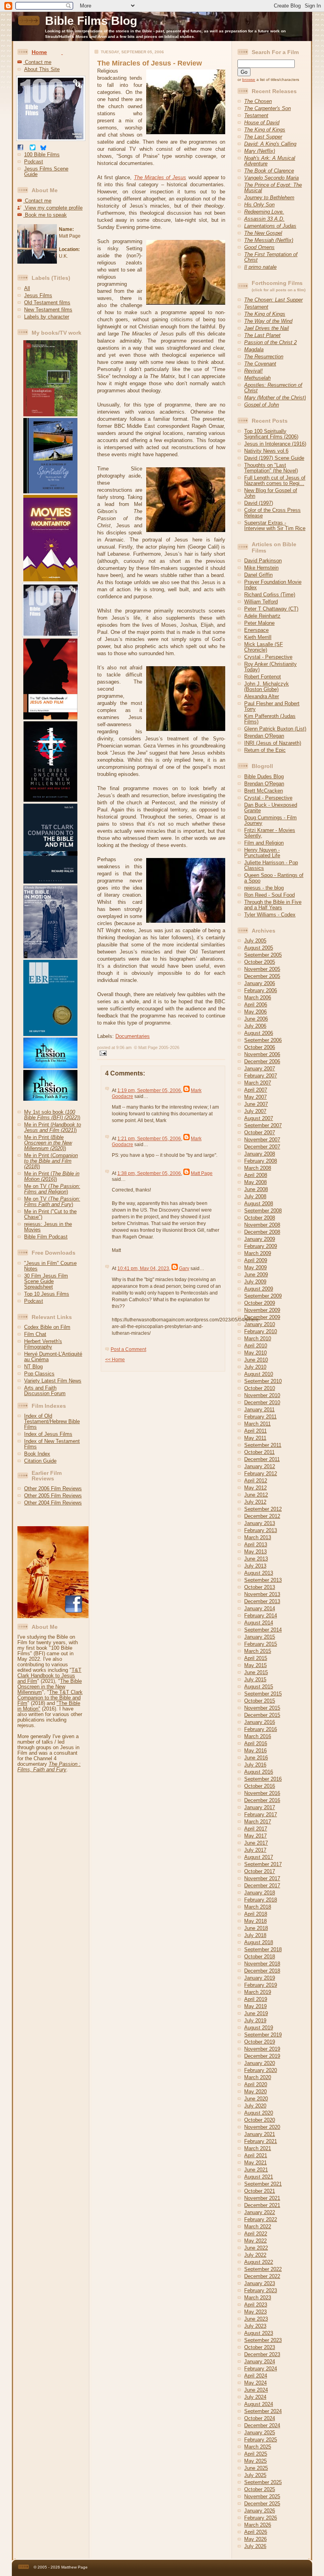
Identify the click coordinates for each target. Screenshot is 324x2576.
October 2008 (260, 1218)
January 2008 (260, 1154)
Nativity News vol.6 (266, 451)
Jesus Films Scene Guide (46, 171)
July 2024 (255, 2397)
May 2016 (255, 1751)
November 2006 (262, 1054)
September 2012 (263, 1509)
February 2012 (261, 1473)
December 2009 (262, 1317)
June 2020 (256, 2099)
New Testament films (48, 310)
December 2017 (262, 1886)
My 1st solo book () (52, 1115)
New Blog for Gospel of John (271, 493)
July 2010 (255, 1367)
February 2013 (261, 1530)
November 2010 (262, 1395)
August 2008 (259, 1204)
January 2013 (260, 1523)
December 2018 (262, 1971)
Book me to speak (45, 215)
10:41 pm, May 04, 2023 (143, 1268)
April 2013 (256, 1545)
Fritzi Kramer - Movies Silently (270, 833)
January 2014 (260, 1608)
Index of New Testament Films (52, 1444)
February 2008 (261, 1161)
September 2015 (263, 1694)
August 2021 (259, 2177)
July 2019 (255, 2021)
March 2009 (258, 1253)
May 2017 (255, 1836)
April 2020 (256, 2084)
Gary (184, 1268)
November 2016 (262, 1793)
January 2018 (260, 1893)
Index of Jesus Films (48, 1434)
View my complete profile (53, 208)
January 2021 (260, 2134)
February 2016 (261, 1729)
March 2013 (258, 1537)
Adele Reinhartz (262, 616)
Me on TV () (52, 1189)
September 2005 (263, 955)
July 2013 (255, 1566)
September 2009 (263, 1296)
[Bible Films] (51, 141)
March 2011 (257, 1424)
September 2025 (263, 2482)
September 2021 (263, 2184)
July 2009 (255, 1282)
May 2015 (255, 1665)
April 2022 (256, 2234)
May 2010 (255, 1353)
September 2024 (263, 2411)
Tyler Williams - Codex (270, 915)
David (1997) (259, 503)
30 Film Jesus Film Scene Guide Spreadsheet (46, 1281)
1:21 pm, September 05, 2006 (149, 1139)
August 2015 (259, 1687)
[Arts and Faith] (47, 492)
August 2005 (259, 948)
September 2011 (263, 1445)
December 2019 (262, 2056)
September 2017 (263, 1864)
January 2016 (260, 1722)
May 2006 (255, 1012)
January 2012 (260, 1466)
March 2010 (258, 1339)
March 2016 (258, 1736)
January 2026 (260, 2511)
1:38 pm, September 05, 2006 (149, 1173)
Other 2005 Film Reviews (53, 1496)
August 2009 (259, 1289)
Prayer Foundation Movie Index (273, 585)
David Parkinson (263, 561)
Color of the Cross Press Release (272, 513)
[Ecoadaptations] (47, 415)
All (27, 288)
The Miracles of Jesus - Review (150, 63)
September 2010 (263, 1381)
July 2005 (255, 941)
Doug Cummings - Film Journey (270, 820)
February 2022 (261, 2219)
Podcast (34, 162)
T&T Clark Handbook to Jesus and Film (49, 1676)
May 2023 (255, 2312)
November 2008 (262, 1225)
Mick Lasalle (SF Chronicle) (264, 647)
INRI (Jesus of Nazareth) (273, 743)
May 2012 (255, 1488)
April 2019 (256, 1999)
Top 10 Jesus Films (47, 1294)
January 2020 (260, 2063)
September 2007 (263, 1125)
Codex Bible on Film (47, 1327)
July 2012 (255, 1502)
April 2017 (256, 1829)
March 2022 (258, 2227)
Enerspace (256, 630)
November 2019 (262, 2049)
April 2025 (256, 2454)
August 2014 (259, 1623)
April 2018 (256, 1914)
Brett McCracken (264, 791)
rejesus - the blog (264, 888)
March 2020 (258, 2077)
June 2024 (256, 2390)
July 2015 (255, 1680)
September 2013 (263, 1580)
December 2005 (262, 976)
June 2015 (256, 1672)
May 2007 (255, 1097)
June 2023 (256, 2319)
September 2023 (263, 2340)
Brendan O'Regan (264, 736)
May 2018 (255, 1921)
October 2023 (260, 2347)
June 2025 (256, 2468)
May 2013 (255, 1552)
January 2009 (260, 1239)
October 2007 (260, 1133)
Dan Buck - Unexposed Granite (271, 808)
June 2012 (256, 1495)
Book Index (37, 1454)
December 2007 (262, 1147)
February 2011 (260, 1417)
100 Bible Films (42, 155)
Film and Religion (264, 843)
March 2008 (258, 1168)
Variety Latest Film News (53, 1381)
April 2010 (256, 1346)
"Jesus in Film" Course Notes (50, 1266)
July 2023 (255, 2326)
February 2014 (261, 1616)
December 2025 (262, 2504)
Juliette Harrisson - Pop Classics (271, 865)
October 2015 (260, 1701)
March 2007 (258, 1083)
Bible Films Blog (91, 21)
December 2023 (262, 2354)
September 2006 (263, 1040)
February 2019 (261, 1985)
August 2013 (259, 1573)
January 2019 (260, 1978)
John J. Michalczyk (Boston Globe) (267, 687)
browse (249, 80)
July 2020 (255, 2106)
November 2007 (262, 1140)
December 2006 (262, 1061)
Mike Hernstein (261, 568)
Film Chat (35, 1334)
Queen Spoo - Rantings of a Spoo (274, 878)
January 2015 (260, 1637)
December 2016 (262, 1800)
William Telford (261, 602)
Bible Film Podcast (46, 1237)
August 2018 (259, 1942)
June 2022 (256, 2248)
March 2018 (258, 1907)
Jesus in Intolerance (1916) (275, 444)
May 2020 (255, 2092)
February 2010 (261, 1331)
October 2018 (260, 1957)
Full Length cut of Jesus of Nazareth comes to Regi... (275, 481)
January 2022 (260, 2212)
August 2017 (259, 1857)
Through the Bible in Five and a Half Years (273, 905)
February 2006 (261, 990)
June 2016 (256, 1758)
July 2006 (255, 1026)
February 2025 (261, 2440)
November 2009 (262, 1310)
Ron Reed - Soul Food (269, 895)
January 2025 (260, 2433)
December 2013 (262, 1601)
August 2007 (259, 1118)
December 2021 (262, 2205)
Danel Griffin (258, 575)
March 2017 (258, 1822)
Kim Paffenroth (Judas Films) (270, 719)
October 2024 (260, 2418)
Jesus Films (38, 295)
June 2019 (256, 2013)
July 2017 (255, 1850)
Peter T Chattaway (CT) (271, 609)
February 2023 (261, 2290)
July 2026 (255, 2546)
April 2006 (256, 1005)
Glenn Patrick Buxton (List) (275, 729)
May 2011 (255, 1438)
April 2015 (256, 1658)
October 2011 (259, 1452)
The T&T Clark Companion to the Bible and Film (50, 1698)
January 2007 (260, 1069)
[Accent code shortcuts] (62, 52)
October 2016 (260, 1786)
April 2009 (256, 1260)
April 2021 (256, 2155)
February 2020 (261, 2070)
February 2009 (261, 1246)
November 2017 (262, 1878)
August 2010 (259, 1374)
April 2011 (255, 1431)
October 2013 (260, 1587)
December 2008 (262, 1232)
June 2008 (256, 1189)
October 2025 (260, 2489)
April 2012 (256, 1481)
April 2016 (256, 1743)
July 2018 (255, 1935)
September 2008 (263, 1211)
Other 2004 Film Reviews (53, 1503)
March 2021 (258, 2148)
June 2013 (256, 1559)
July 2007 (255, 1111)
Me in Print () (53, 1127)
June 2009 (256, 1275)
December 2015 (262, 1715)
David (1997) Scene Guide (274, 458)
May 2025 (255, 2461)
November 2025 (262, 2496)
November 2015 (262, 1708)
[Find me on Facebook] (20, 149)
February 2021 (261, 2141)
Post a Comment (128, 1349)
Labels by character (47, 317)
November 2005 (262, 969)
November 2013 (262, 1594)
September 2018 (263, 1949)
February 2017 (261, 1814)
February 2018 (261, 1900)
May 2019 (255, 2006)
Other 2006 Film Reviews (53, 1488)
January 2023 (260, 2283)
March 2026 (258, 2525)
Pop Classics (39, 1374)
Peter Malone (259, 623)
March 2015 (258, 1651)
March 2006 (258, 998)
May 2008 (255, 1182)
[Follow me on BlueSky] (43, 149)
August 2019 (259, 2028)
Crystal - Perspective (268, 657)
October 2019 (260, 2042)
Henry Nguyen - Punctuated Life (262, 853)
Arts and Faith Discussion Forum (45, 1391)
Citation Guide (40, 1461)
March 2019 (258, 1992)
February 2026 (261, 2518)
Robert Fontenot (263, 677)
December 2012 (262, 1516)
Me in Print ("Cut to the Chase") (50, 1214)
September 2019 (263, 2035)
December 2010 (262, 1402)
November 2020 (262, 2127)
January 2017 (260, 1807)
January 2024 (260, 2361)
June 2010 (256, 1360)
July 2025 (255, 2475)
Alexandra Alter (262, 696)
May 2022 (255, 2241)
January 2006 (260, 983)
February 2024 (261, 2369)
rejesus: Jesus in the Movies (48, 1227)
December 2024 (262, 2425)
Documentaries (133, 1036)
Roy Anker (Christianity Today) (270, 667)
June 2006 (256, 1019)
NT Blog (33, 1367)
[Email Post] (102, 1052)
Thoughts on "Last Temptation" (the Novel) (271, 468)
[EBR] (47, 1034)
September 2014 (263, 1630)
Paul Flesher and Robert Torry (272, 706)
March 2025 (258, 2447)
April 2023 (256, 2305)
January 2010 (260, 1324)
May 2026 (255, 2539)
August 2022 (259, 2262)
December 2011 (262, 1459)
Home (39, 52)
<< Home (115, 1360)
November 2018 (262, 1964)
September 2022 (263, 2269)
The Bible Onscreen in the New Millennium (50, 1687)
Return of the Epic (265, 750)
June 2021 (256, 2170)
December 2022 (262, 2276)
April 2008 (256, 1175)
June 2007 (256, 1104)
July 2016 (255, 1765)
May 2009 (255, 1267)
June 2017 (256, 1843)
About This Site (42, 69)
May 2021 (255, 2163)
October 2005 (260, 962)
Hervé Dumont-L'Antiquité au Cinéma (53, 1357)
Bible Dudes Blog (264, 777)
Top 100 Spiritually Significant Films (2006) (271, 434)
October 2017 (260, 1871)
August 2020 (259, 2113)
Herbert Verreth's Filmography (43, 1344)
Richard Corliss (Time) (270, 595)
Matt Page (202, 1173)
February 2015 (261, 1644)
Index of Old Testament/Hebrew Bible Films (52, 1421)
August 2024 (259, 2404)
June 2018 (256, 1928)
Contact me (37, 62)
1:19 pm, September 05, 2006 (149, 1090)
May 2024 (255, 2383)
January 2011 (259, 1410)
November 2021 (262, 2198)
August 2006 (259, 1033)
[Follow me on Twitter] (33, 149)
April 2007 (256, 1090)
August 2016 (259, 1772)
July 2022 (255, 2255)
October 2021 (260, 2191)
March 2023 (258, 2298)
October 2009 (260, 1303)
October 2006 (260, 1047)
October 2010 (260, 1388)
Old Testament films (47, 303)
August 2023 (259, 2333)
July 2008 (255, 1196)
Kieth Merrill (258, 637)
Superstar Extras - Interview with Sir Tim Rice (275, 526)
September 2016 (263, 1779)
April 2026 (256, 2532)
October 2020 (260, 2120)
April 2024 (256, 2376)
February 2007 (261, 1076)
